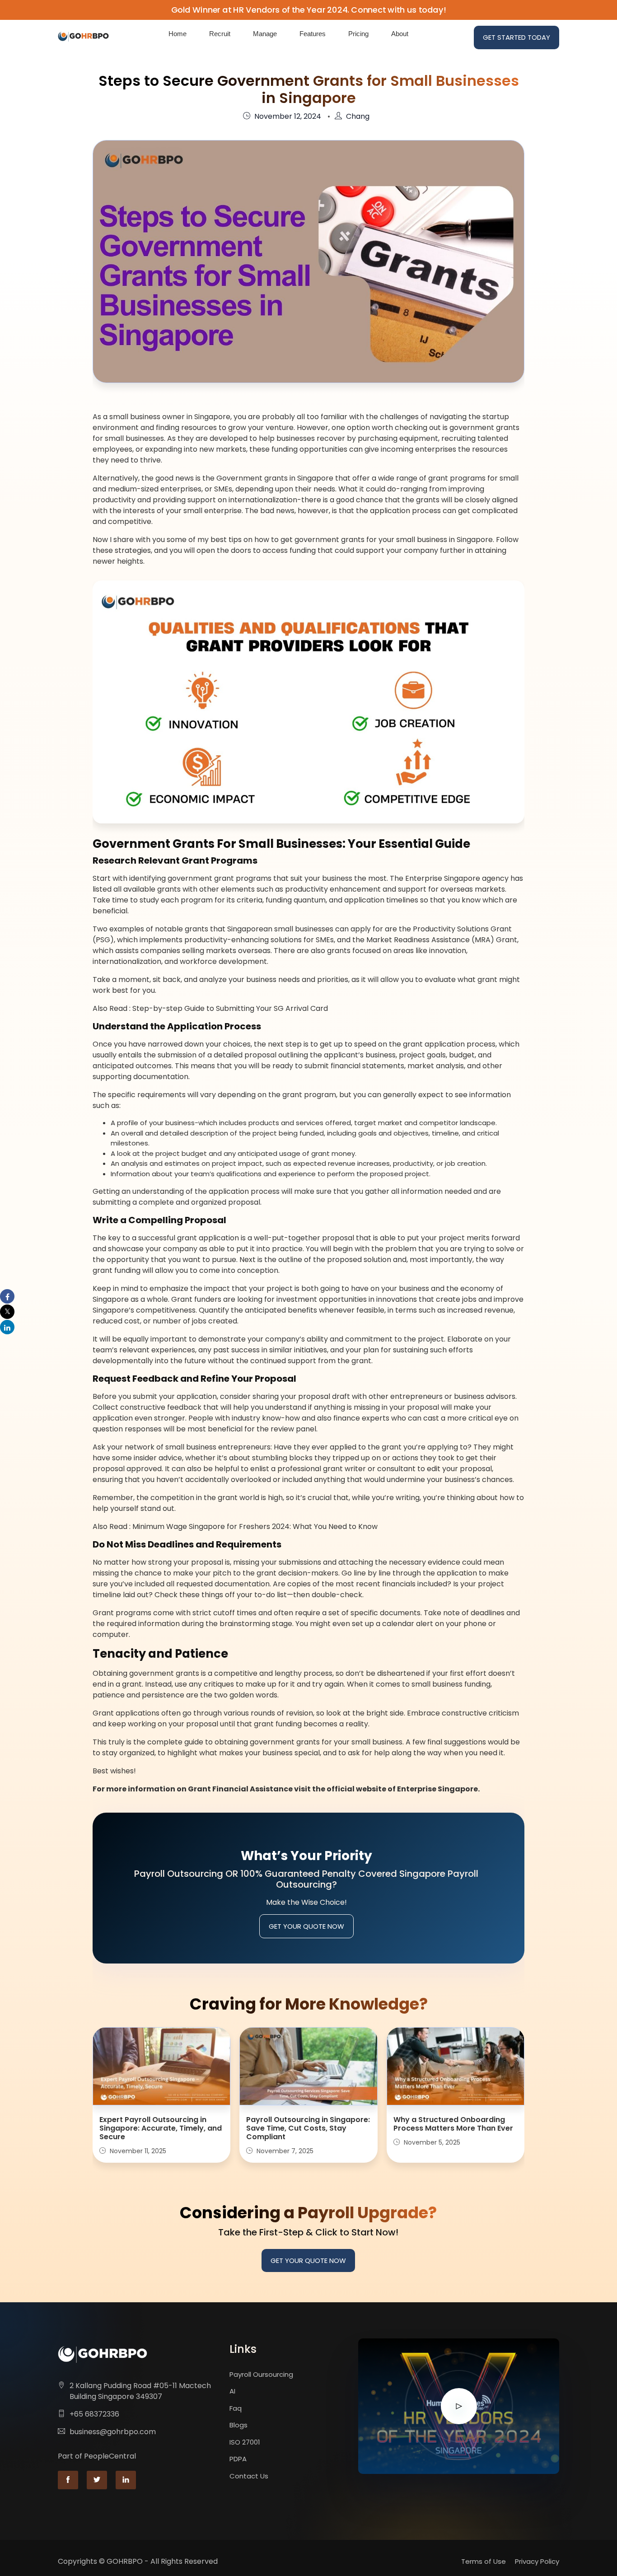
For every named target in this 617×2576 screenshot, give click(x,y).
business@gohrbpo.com (113, 2432)
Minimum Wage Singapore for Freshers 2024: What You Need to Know (255, 1526)
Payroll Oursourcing (261, 2374)
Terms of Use (484, 2561)
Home (178, 34)
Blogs (238, 2425)
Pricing (358, 34)
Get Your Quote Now (306, 1926)
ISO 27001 (245, 2442)
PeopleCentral (110, 2456)
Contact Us (249, 2476)
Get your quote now (308, 2260)
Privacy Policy (537, 2561)
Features (313, 34)
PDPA (238, 2459)
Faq (236, 2408)
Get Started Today (517, 37)
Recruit (220, 34)
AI (232, 2391)
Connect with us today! (398, 10)
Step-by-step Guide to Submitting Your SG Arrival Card (230, 1008)
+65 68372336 (94, 2414)
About (400, 34)
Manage (265, 34)
